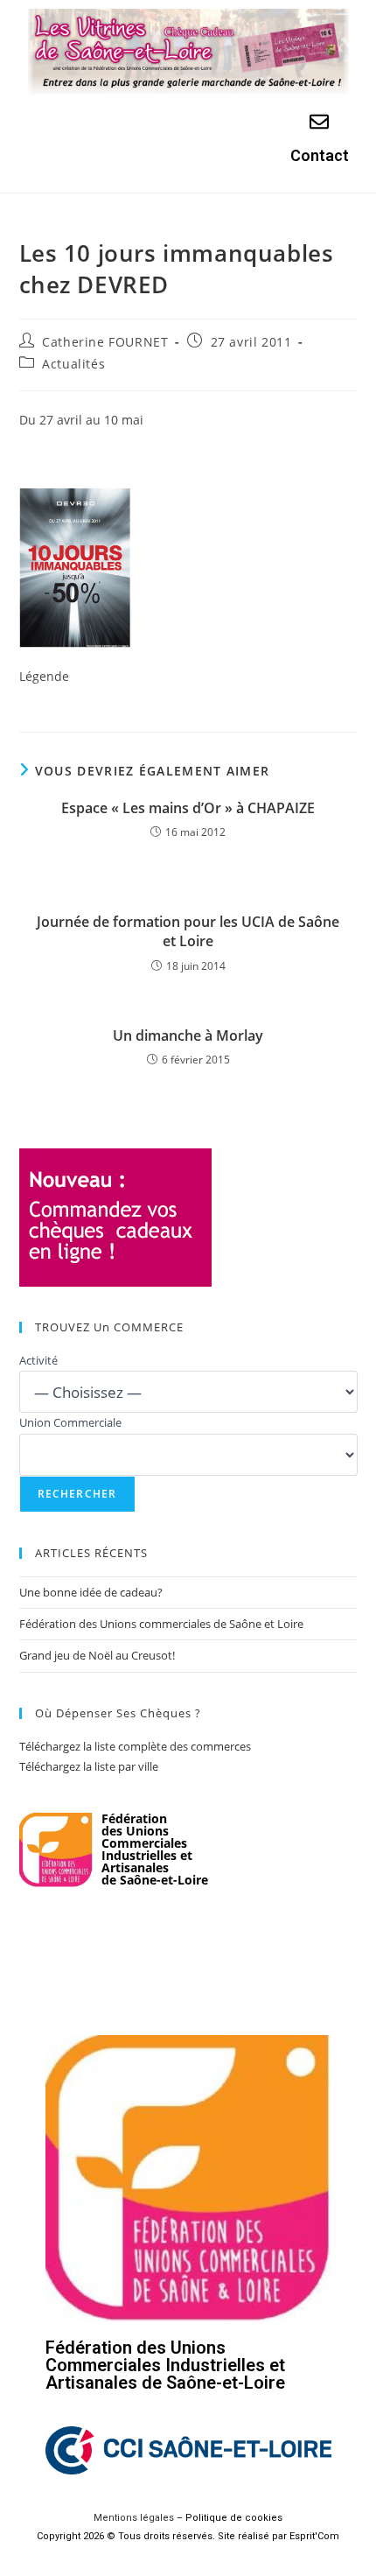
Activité (38, 1360)
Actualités (73, 364)
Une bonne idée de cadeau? (91, 1592)
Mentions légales (134, 2518)
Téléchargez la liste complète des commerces (135, 1746)
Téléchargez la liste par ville (89, 1766)
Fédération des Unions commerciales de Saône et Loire (161, 1624)
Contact (320, 155)
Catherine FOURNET (105, 342)
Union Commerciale (70, 1422)
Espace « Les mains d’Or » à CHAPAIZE (188, 808)
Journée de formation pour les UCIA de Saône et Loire (188, 931)
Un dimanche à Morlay (188, 1035)
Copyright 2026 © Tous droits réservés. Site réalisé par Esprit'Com (188, 2536)
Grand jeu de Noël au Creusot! (97, 1655)
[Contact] (319, 122)
